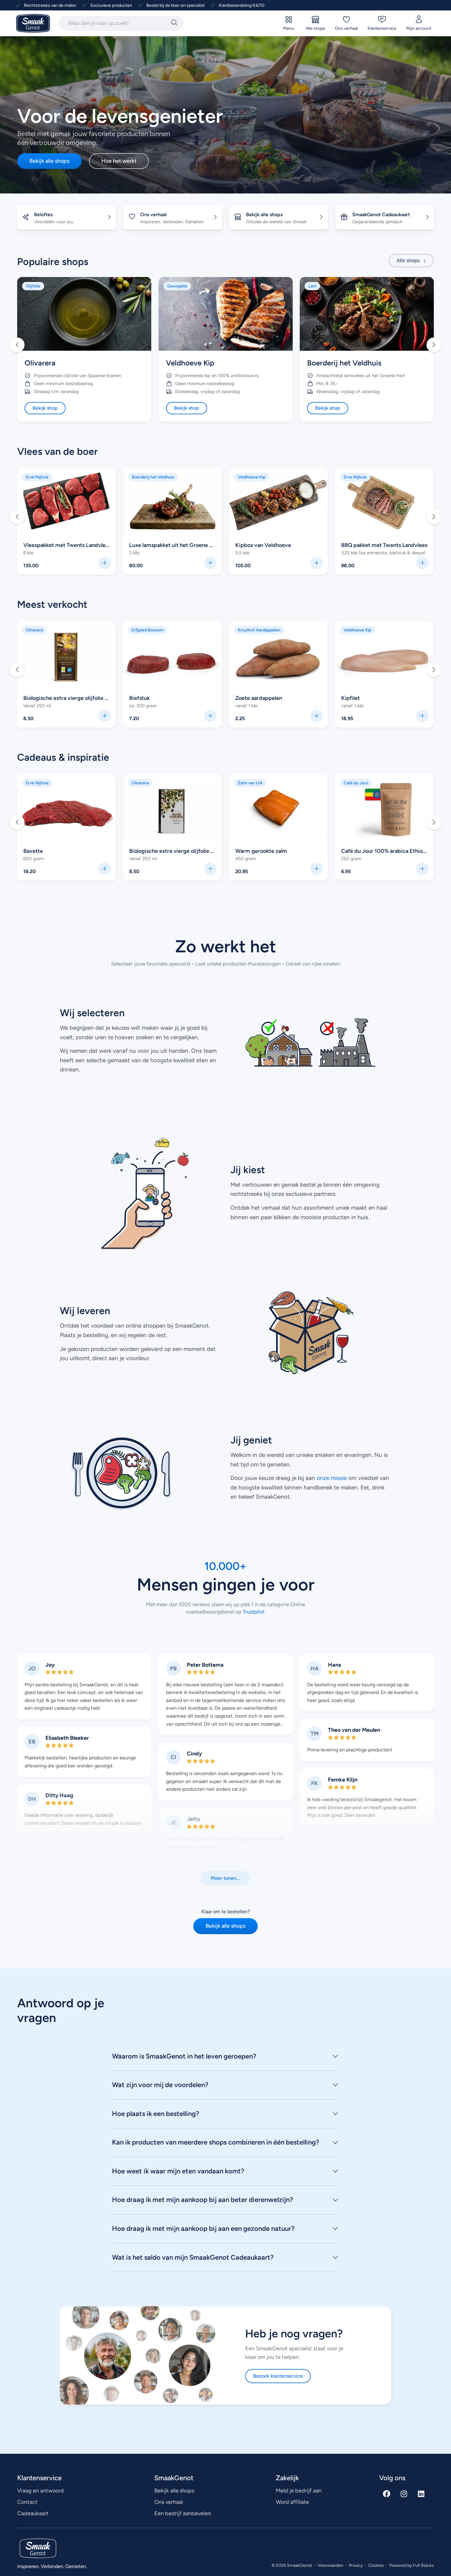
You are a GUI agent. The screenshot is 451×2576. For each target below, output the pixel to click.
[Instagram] (404, 2494)
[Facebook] (387, 2494)
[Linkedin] (421, 2494)
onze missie (332, 1478)
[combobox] (114, 23)
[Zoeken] (174, 23)
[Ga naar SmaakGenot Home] (33, 23)
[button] (17, 345)
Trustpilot (253, 1612)
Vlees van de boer (58, 451)
